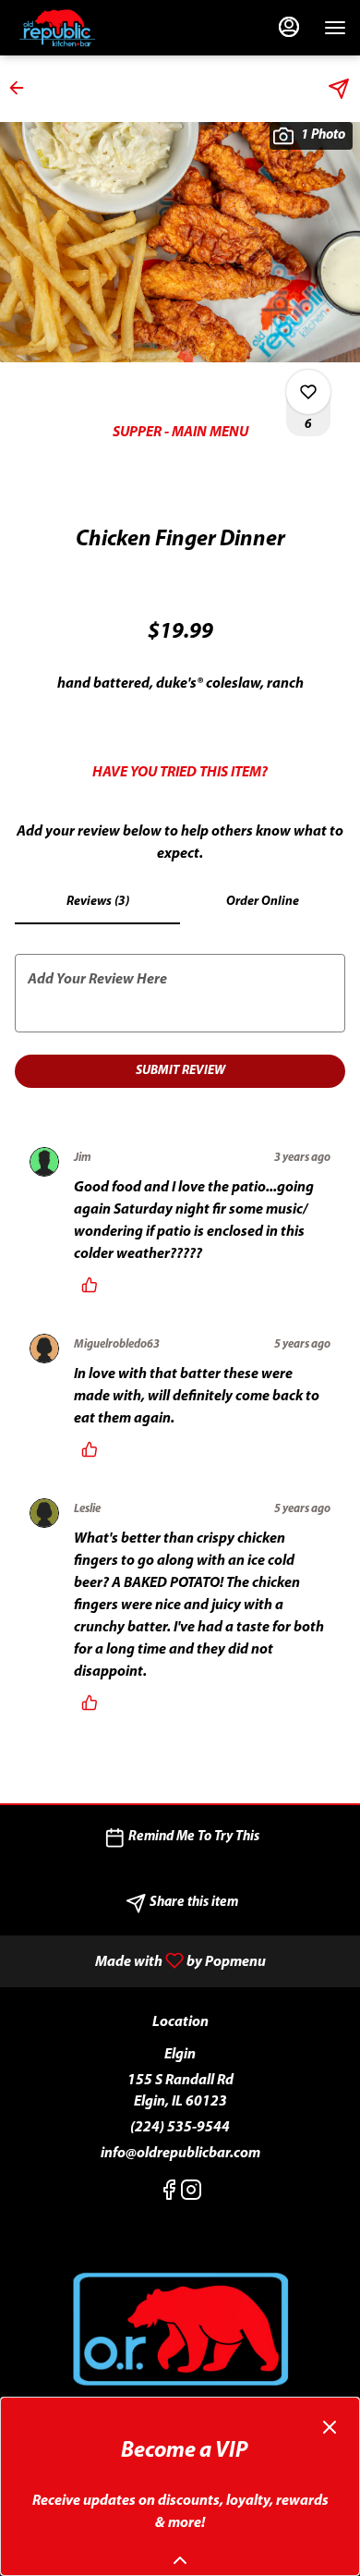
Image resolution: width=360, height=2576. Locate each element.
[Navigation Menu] (335, 28)
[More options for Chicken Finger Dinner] (308, 392)
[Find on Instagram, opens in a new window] (191, 2195)
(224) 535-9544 (180, 2128)
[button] (22, 88)
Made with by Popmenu (140, 1961)
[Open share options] (339, 89)
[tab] (97, 902)
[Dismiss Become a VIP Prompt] (330, 2427)
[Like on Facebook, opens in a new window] (169, 2195)
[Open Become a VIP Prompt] (180, 2560)
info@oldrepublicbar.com (180, 2154)
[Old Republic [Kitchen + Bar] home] (97, 28)
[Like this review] (94, 1285)
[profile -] (289, 27)
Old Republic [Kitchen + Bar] (180, 2331)
